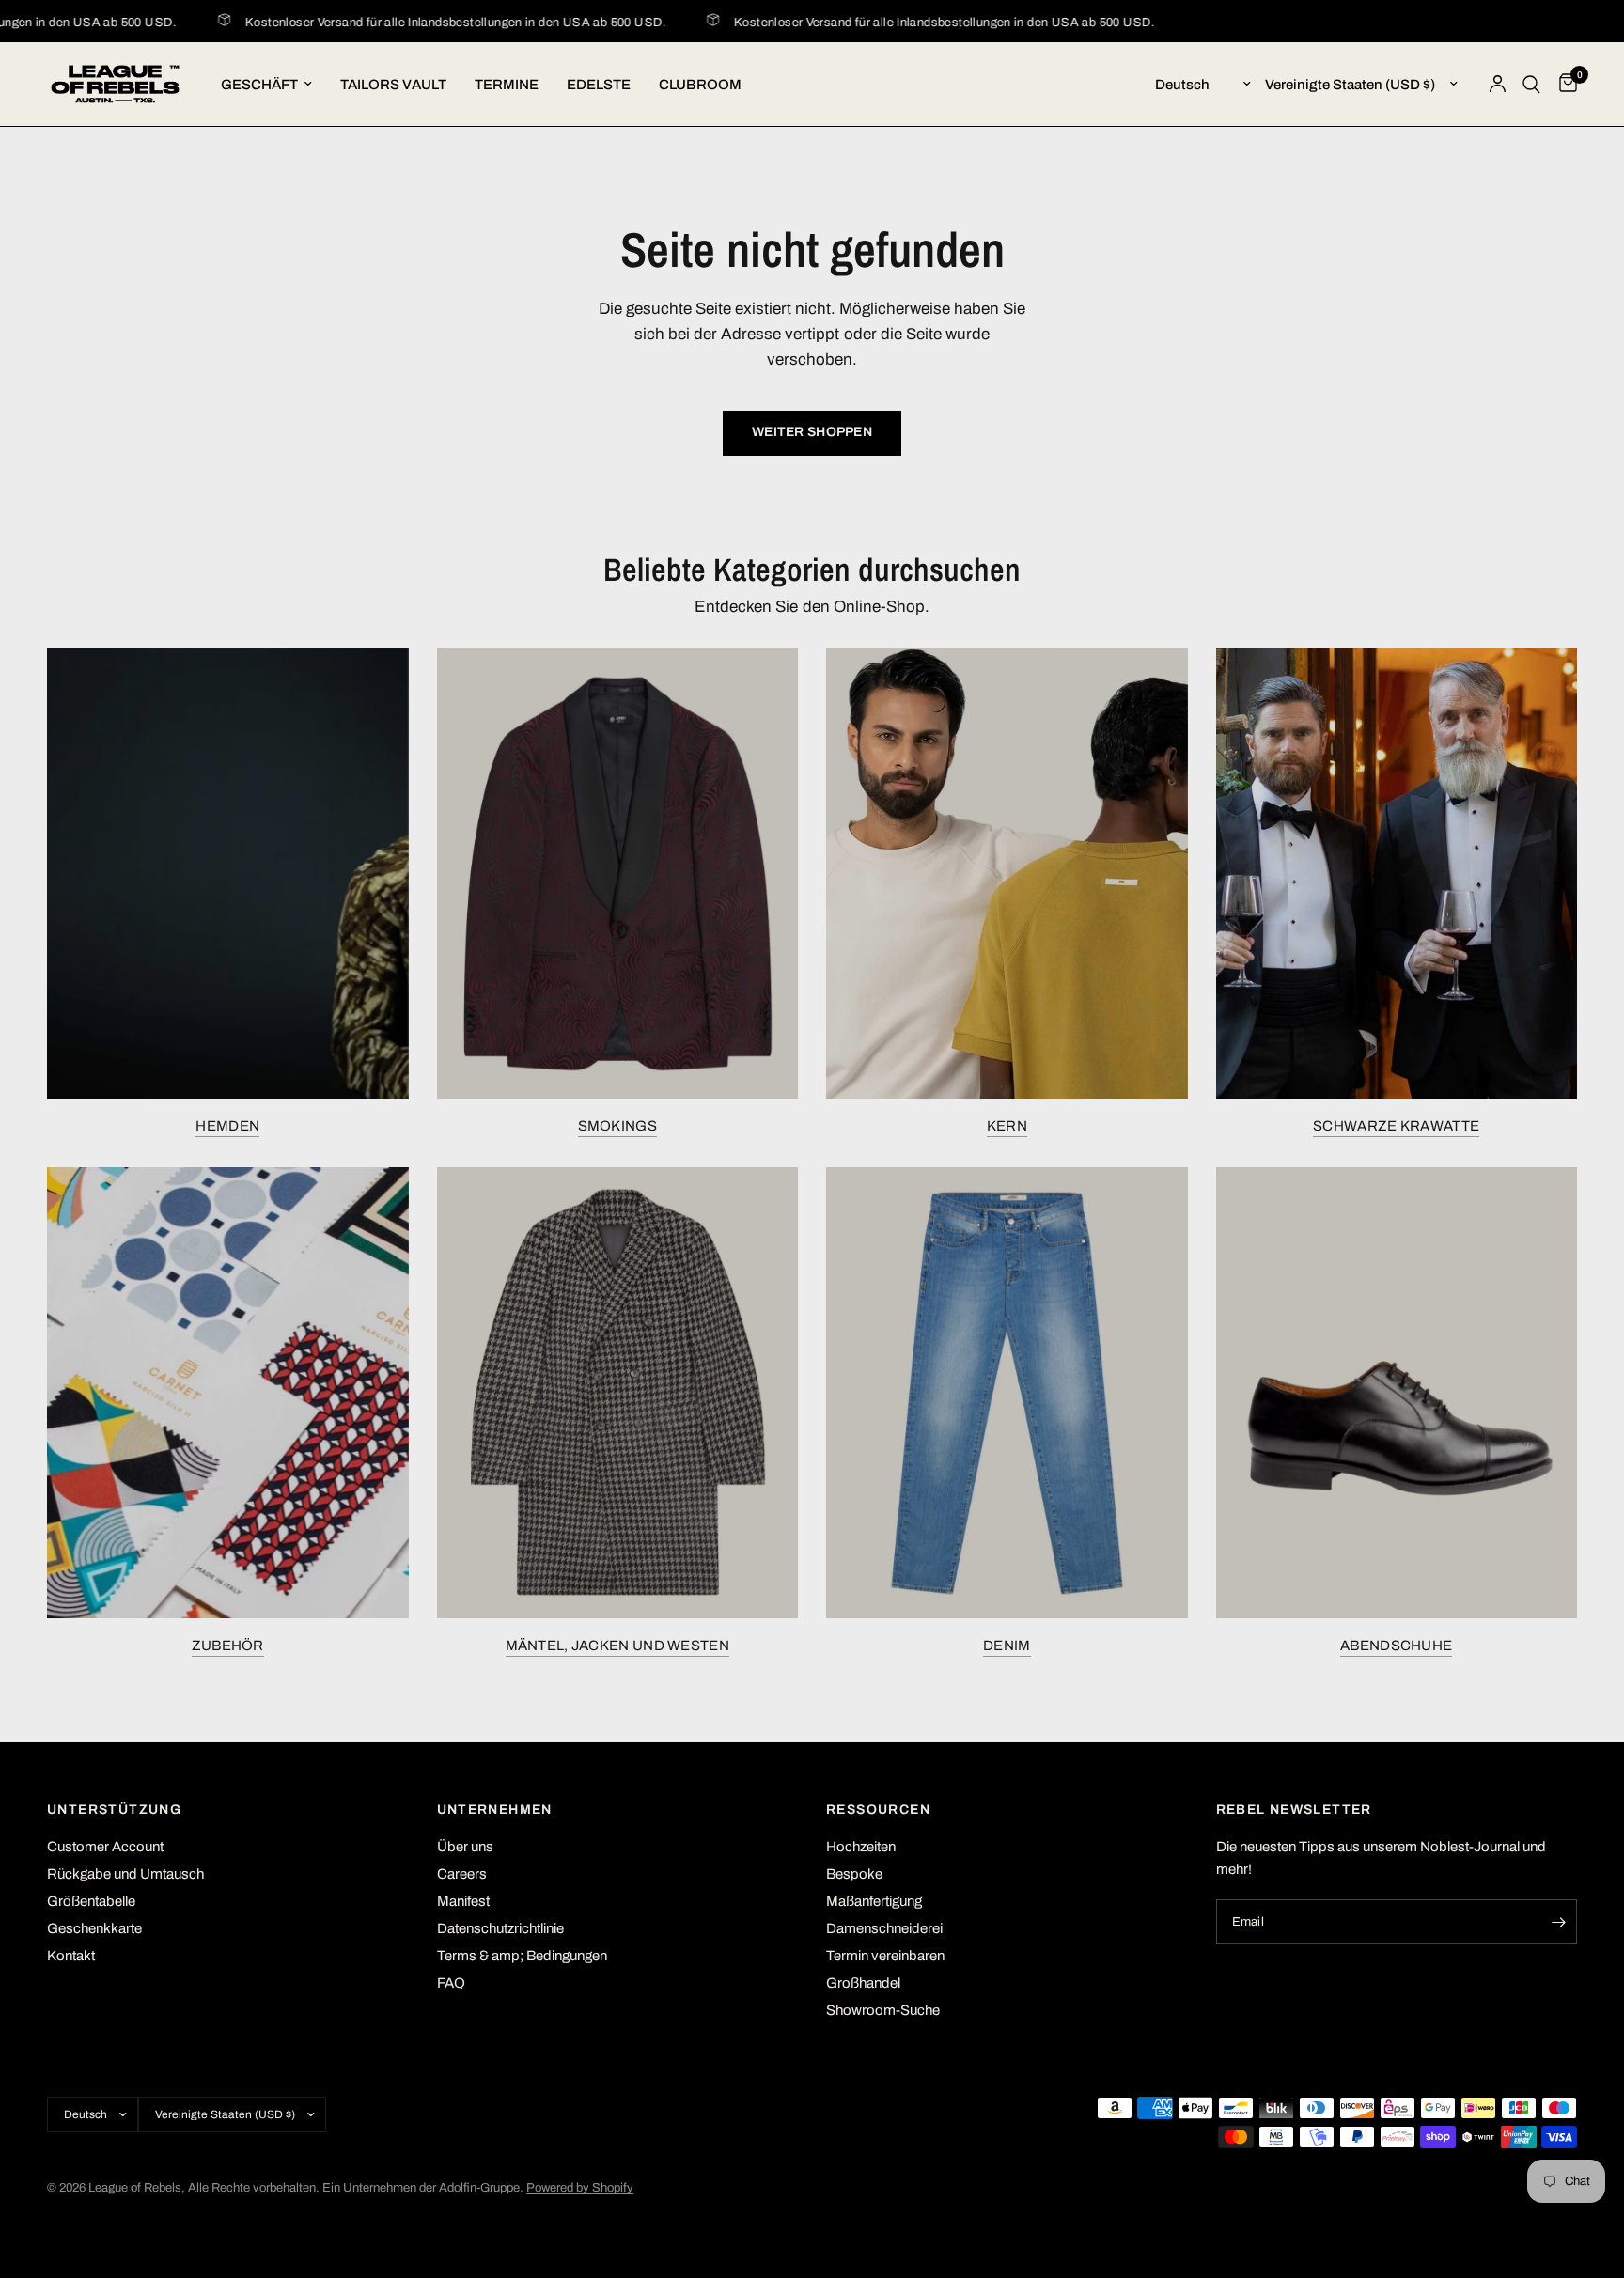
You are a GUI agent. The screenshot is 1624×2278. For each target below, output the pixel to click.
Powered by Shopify (580, 2188)
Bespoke (854, 1874)
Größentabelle (91, 1901)
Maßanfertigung (874, 1901)
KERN (1007, 1126)
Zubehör (228, 1646)
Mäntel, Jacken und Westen (618, 1646)
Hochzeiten (861, 1847)
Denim (1007, 1646)
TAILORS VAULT (393, 85)
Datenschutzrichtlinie (500, 1928)
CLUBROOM (700, 85)
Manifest (463, 1901)
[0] (1563, 84)
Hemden (227, 1126)
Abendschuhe (1396, 1646)
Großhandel (863, 1983)
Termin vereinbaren (885, 1956)
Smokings (617, 1126)
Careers (462, 1874)
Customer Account (105, 1847)
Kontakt (71, 1956)
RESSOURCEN (878, 1810)
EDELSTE (599, 85)
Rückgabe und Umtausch (125, 1874)
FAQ (451, 1983)
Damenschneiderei (884, 1928)
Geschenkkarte (94, 1928)
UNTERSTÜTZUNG (114, 1810)
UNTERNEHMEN (495, 1810)
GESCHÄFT (259, 85)
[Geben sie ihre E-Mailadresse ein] (1558, 1922)
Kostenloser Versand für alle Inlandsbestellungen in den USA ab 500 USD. (425, 23)
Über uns (465, 1847)
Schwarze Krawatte (1396, 1126)
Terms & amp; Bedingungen (522, 1956)
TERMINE (507, 85)
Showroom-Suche (883, 2010)
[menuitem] (266, 85)
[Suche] (1531, 84)
